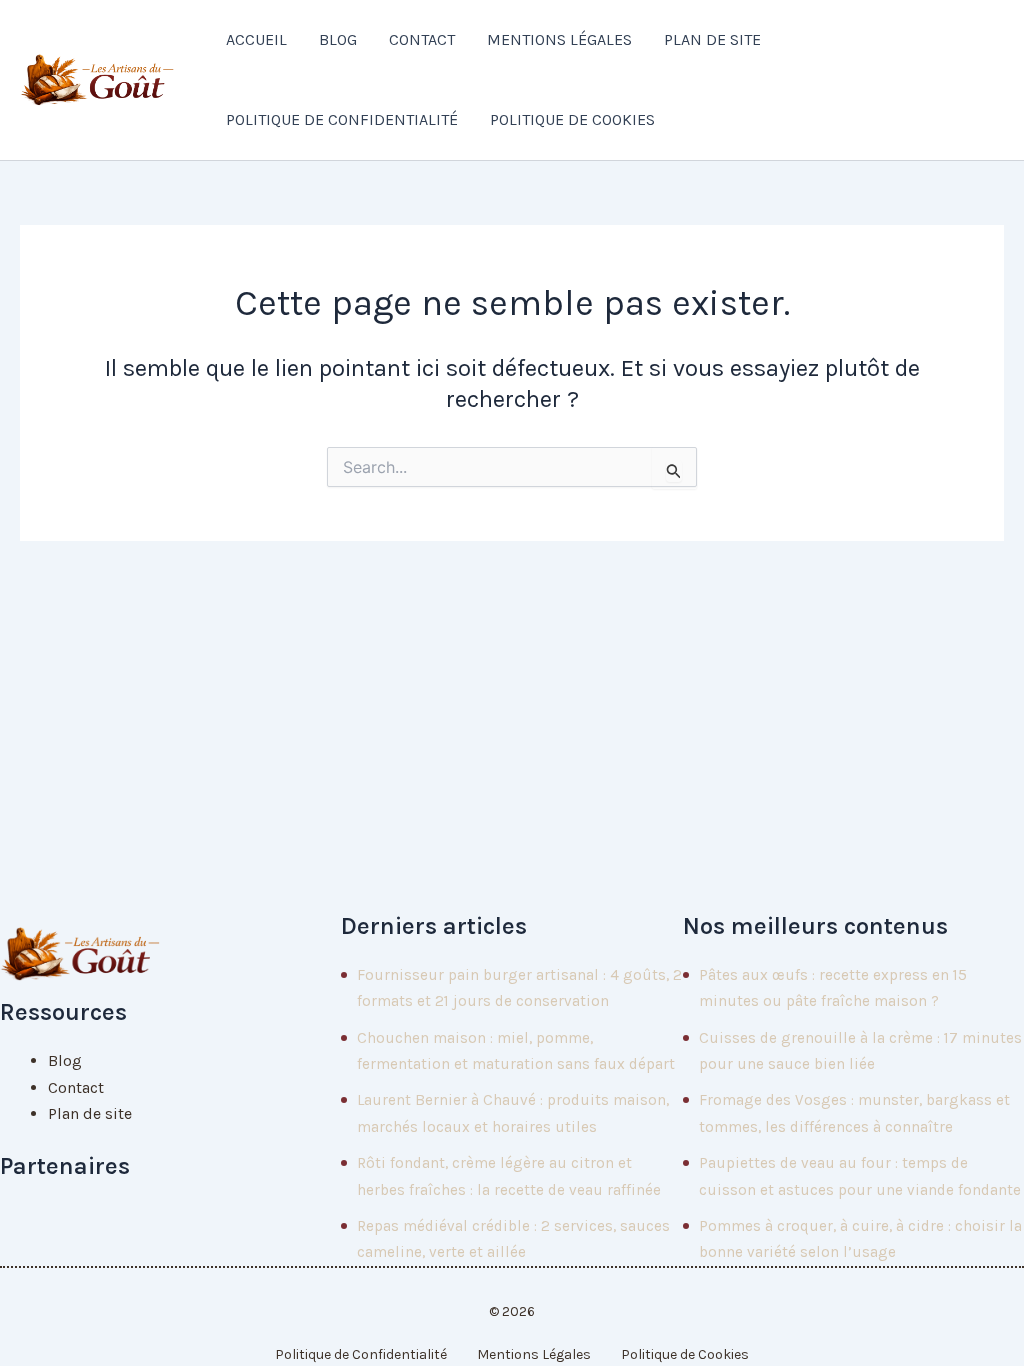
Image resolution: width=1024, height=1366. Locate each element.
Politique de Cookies (572, 119)
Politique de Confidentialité (342, 119)
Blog (338, 39)
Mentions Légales (559, 39)
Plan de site (712, 39)
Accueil (256, 39)
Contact (422, 39)
